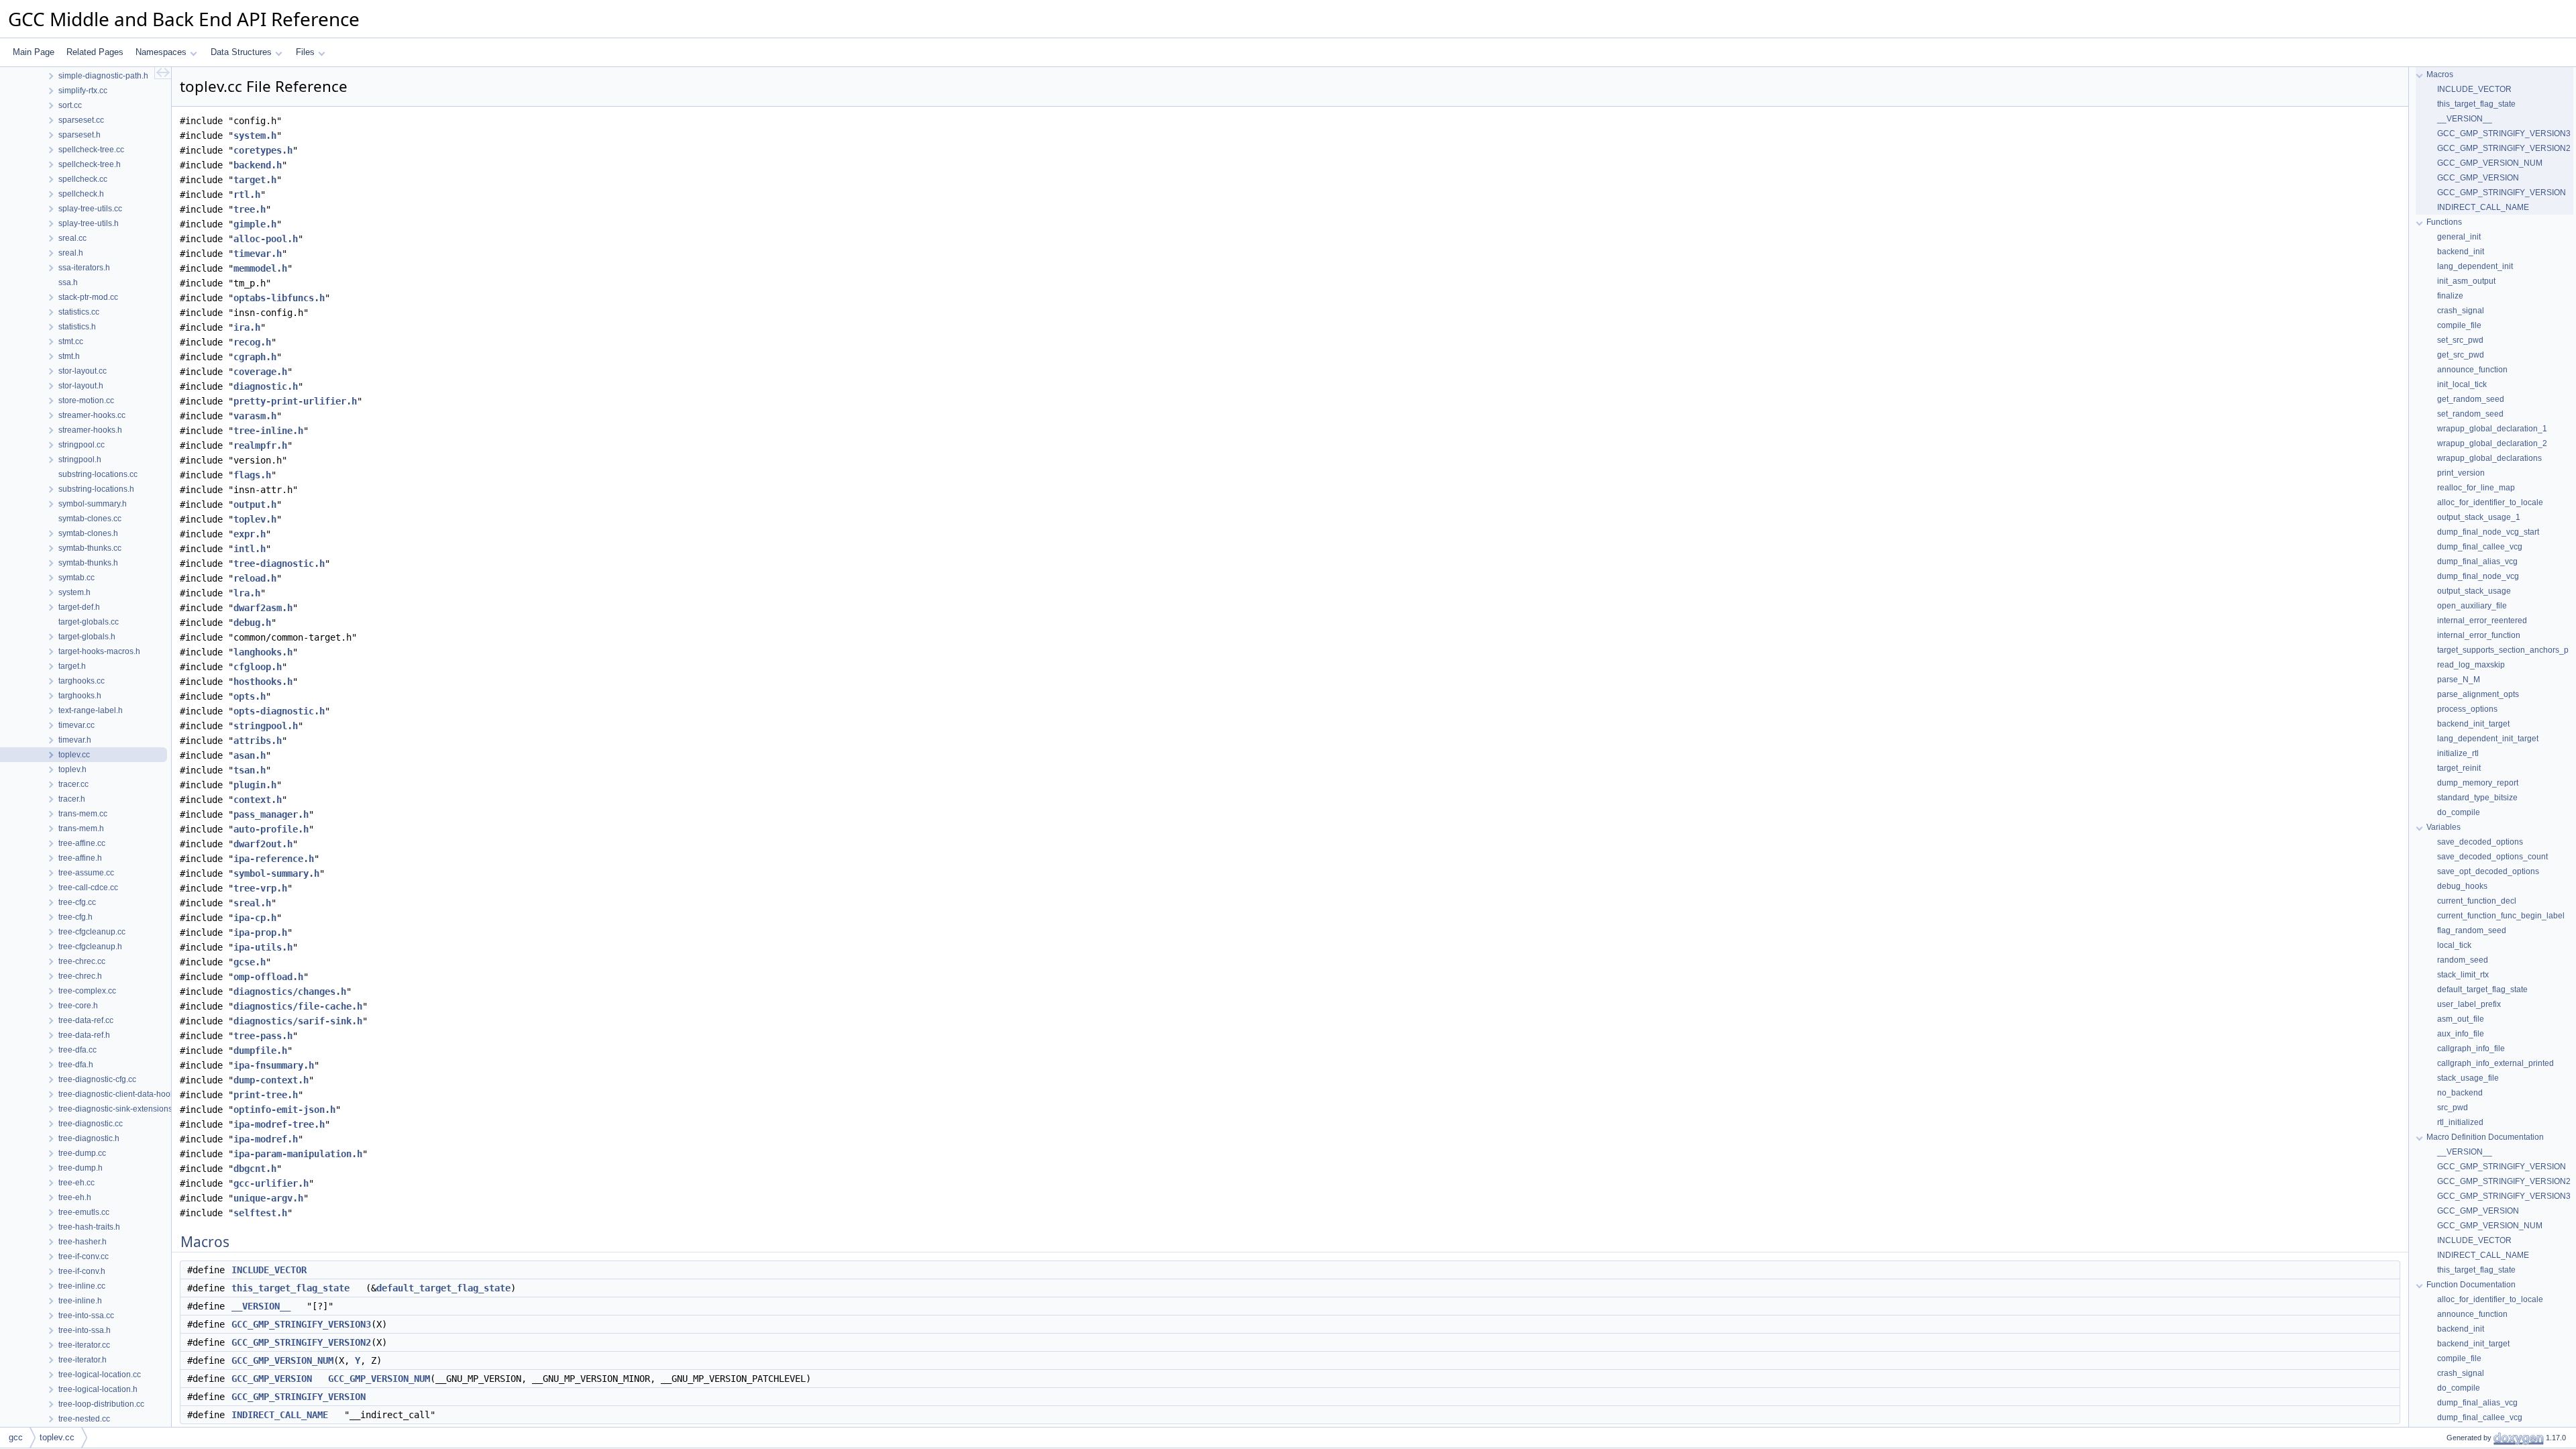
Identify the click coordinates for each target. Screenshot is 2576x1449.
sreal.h (252, 903)
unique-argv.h (268, 1198)
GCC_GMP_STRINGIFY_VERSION (299, 1397)
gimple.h (255, 224)
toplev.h (255, 519)
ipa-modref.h (266, 1139)
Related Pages (95, 52)
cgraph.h (255, 357)
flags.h (252, 475)
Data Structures (241, 52)
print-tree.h (266, 1095)
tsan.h (250, 770)
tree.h (250, 209)
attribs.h (258, 741)
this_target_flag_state (290, 1288)
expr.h (250, 534)
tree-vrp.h (260, 888)
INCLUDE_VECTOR (269, 1270)
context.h (258, 800)
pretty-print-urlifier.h (295, 401)
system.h (255, 136)
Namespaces (161, 52)
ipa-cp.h (255, 918)
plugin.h (255, 785)
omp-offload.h (268, 977)
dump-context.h (271, 1080)
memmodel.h (260, 268)
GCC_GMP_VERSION (272, 1379)
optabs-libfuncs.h (279, 298)
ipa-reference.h (274, 859)
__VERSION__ (261, 1306)
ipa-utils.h (263, 947)
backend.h (258, 165)
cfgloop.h (258, 667)
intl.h (250, 549)
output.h (255, 504)
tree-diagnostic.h (279, 563)
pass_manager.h (271, 814)
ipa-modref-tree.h (279, 1124)
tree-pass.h (263, 1036)
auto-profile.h (271, 829)
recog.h (252, 342)
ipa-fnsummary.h (274, 1065)
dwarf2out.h (263, 844)
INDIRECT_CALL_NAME (280, 1415)
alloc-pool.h (266, 239)
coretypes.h (263, 150)
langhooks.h (263, 652)
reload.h (255, 578)
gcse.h (250, 962)
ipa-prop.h (260, 932)
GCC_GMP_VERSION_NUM (282, 1360)
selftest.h (260, 1213)
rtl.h (247, 195)
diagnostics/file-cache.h (298, 1006)
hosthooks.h (263, 682)
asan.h (250, 755)
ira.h (247, 327)
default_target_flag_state (443, 1288)
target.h (255, 180)
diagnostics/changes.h (290, 991)
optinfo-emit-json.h (284, 1110)
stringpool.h (266, 726)
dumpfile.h (260, 1051)
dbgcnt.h (255, 1169)
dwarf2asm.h (263, 608)
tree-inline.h (268, 431)
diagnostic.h (266, 386)
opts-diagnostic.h (279, 711)
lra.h (247, 593)
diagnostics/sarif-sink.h (298, 1021)
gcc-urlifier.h (271, 1183)
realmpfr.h (260, 445)
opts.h (250, 696)
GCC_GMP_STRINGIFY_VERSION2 (301, 1342)
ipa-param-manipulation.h (298, 1154)
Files (305, 52)
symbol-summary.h (276, 873)
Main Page (34, 52)
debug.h (252, 623)
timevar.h (258, 254)
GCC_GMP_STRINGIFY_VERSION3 (301, 1324)
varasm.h (255, 416)
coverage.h (260, 372)
